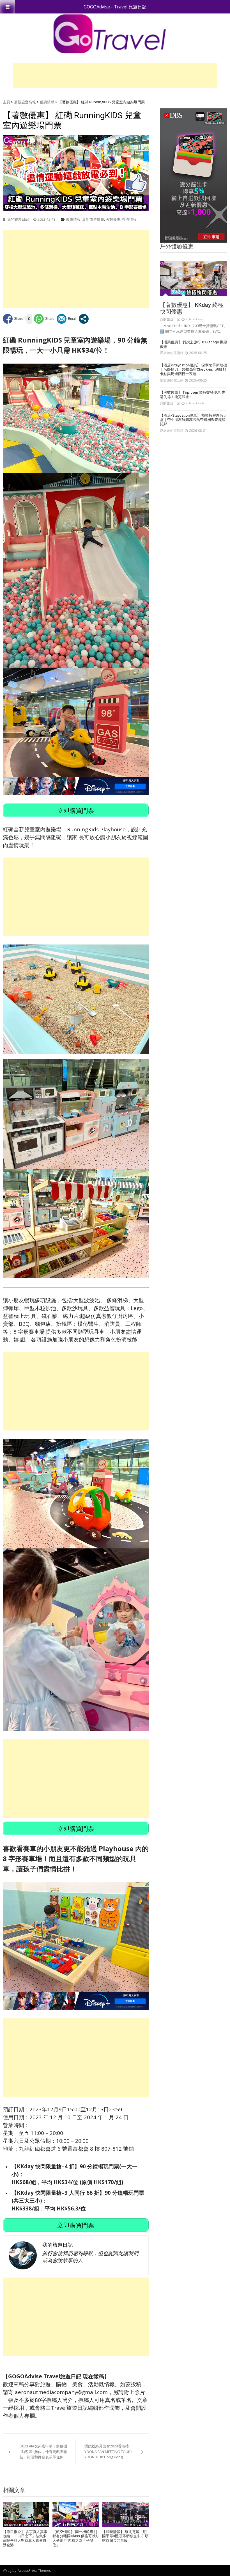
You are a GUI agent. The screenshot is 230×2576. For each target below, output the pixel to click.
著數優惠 (113, 219)
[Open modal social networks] (84, 319)
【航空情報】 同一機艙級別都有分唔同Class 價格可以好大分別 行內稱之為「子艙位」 (76, 2538)
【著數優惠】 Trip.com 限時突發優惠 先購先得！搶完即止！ (193, 395)
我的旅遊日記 (18, 219)
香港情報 (129, 219)
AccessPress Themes (34, 2571)
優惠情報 (47, 102)
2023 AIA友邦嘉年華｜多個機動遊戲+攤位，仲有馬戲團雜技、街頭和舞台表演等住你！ (43, 2451)
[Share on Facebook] (13, 319)
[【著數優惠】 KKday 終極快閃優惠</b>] (194, 279)
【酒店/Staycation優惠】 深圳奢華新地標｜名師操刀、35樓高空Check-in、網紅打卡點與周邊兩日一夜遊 (193, 369)
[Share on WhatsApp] (44, 319)
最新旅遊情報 (25, 102)
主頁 (6, 102)
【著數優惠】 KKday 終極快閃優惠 (192, 308)
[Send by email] (67, 319)
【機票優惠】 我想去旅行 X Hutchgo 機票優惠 (194, 344)
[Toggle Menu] (8, 7)
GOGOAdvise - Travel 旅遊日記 (115, 7)
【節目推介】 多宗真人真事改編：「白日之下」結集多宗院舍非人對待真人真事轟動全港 (25, 2538)
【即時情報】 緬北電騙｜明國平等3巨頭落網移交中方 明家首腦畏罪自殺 (125, 2536)
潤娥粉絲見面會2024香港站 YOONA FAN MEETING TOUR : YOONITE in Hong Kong (108, 2451)
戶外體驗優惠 (177, 246)
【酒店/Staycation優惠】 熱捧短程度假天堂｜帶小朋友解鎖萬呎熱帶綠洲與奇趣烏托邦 (193, 420)
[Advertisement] (115, 75)
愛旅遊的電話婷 (172, 353)
